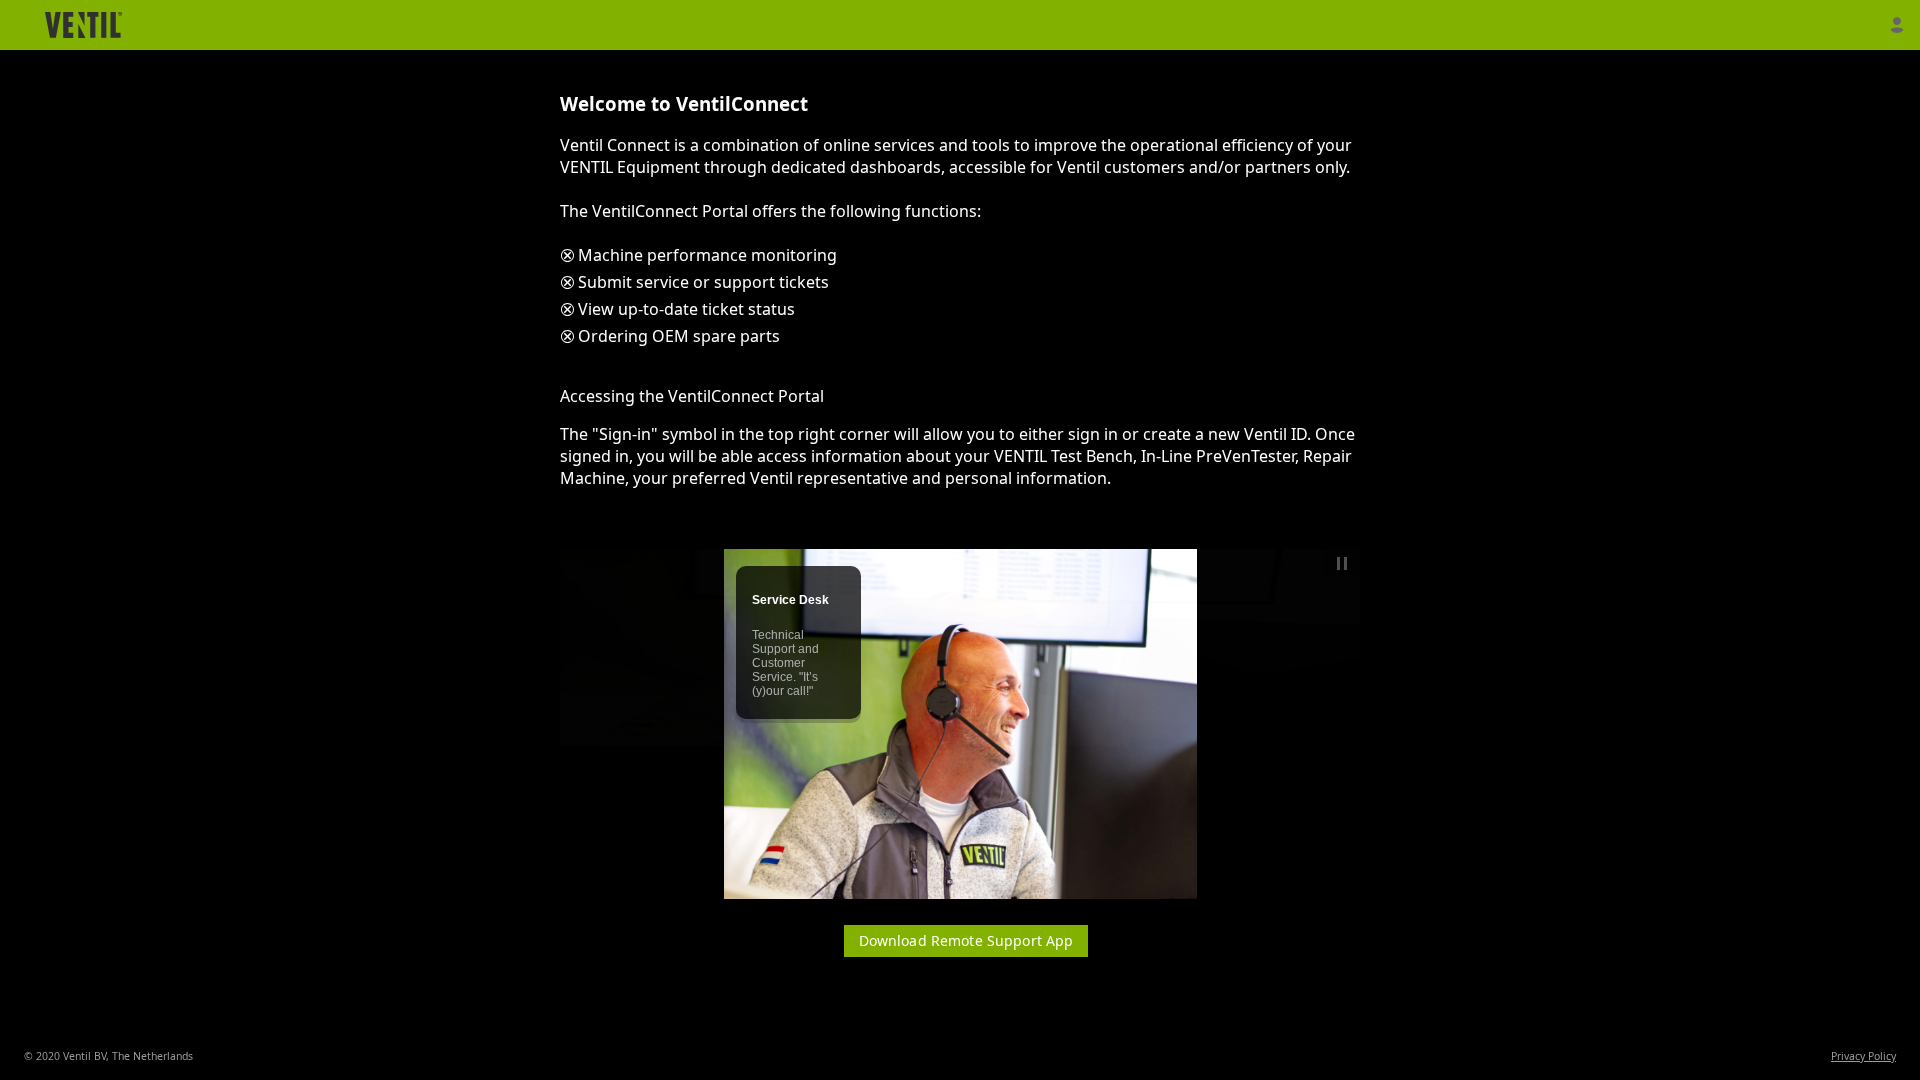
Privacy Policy (1863, 1056)
